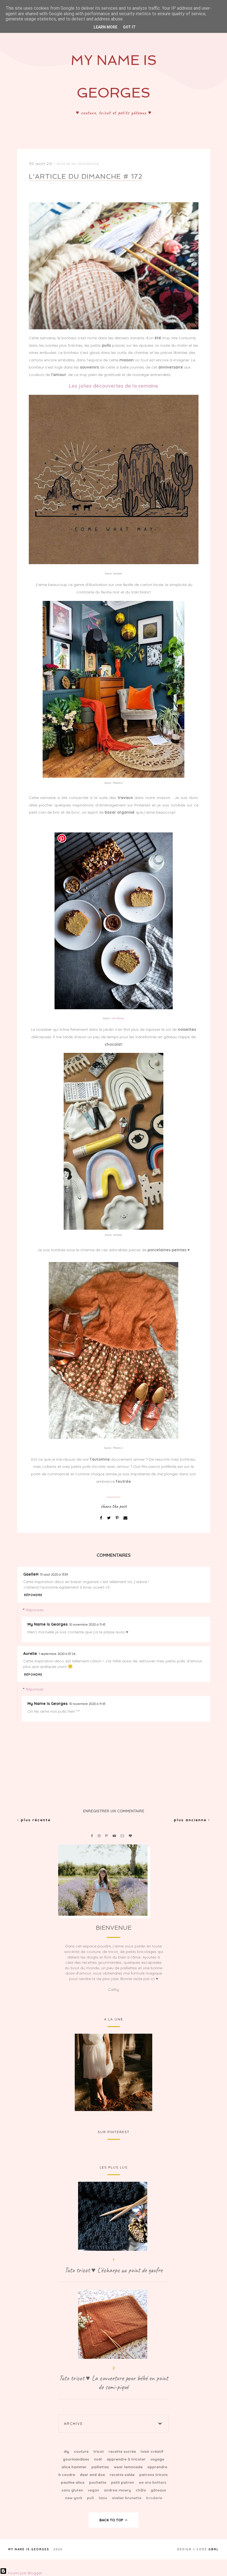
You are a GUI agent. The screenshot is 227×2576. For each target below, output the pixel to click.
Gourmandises (77, 2459)
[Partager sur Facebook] (102, 1518)
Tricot (99, 2451)
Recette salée (123, 2475)
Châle (141, 2490)
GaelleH (31, 1574)
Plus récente (35, 1820)
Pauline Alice (73, 2482)
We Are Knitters (153, 2482)
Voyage (157, 2459)
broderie (154, 2498)
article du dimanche (78, 164)
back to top (112, 2520)
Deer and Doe (93, 2475)
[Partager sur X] (109, 1518)
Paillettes (101, 2467)
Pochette (98, 2482)
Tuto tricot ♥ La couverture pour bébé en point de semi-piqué (114, 2383)
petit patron (123, 2482)
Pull (91, 2498)
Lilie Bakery (118, 1018)
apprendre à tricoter (127, 2459)
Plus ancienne (191, 1820)
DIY (67, 2451)
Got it (129, 27)
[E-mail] (125, 1518)
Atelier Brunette (127, 2498)
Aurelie (30, 1654)
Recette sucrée (123, 2451)
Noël (98, 2459)
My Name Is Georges (47, 1624)
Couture (82, 2451)
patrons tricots (154, 2475)
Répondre (33, 1595)
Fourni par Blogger (24, 2573)
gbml (214, 2549)
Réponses (35, 1610)
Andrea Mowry (118, 2490)
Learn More (105, 27)
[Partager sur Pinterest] (118, 1518)
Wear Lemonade (129, 2467)
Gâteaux (158, 2490)
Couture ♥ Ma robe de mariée (114, 2072)
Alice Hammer (75, 2467)
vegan (94, 2490)
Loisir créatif (152, 2451)
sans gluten (73, 2490)
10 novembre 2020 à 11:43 (87, 1625)
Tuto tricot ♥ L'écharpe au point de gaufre (114, 2270)
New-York (74, 2498)
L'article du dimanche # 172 (86, 176)
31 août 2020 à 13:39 (54, 1574)
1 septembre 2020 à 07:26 (57, 1654)
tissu (103, 2498)
